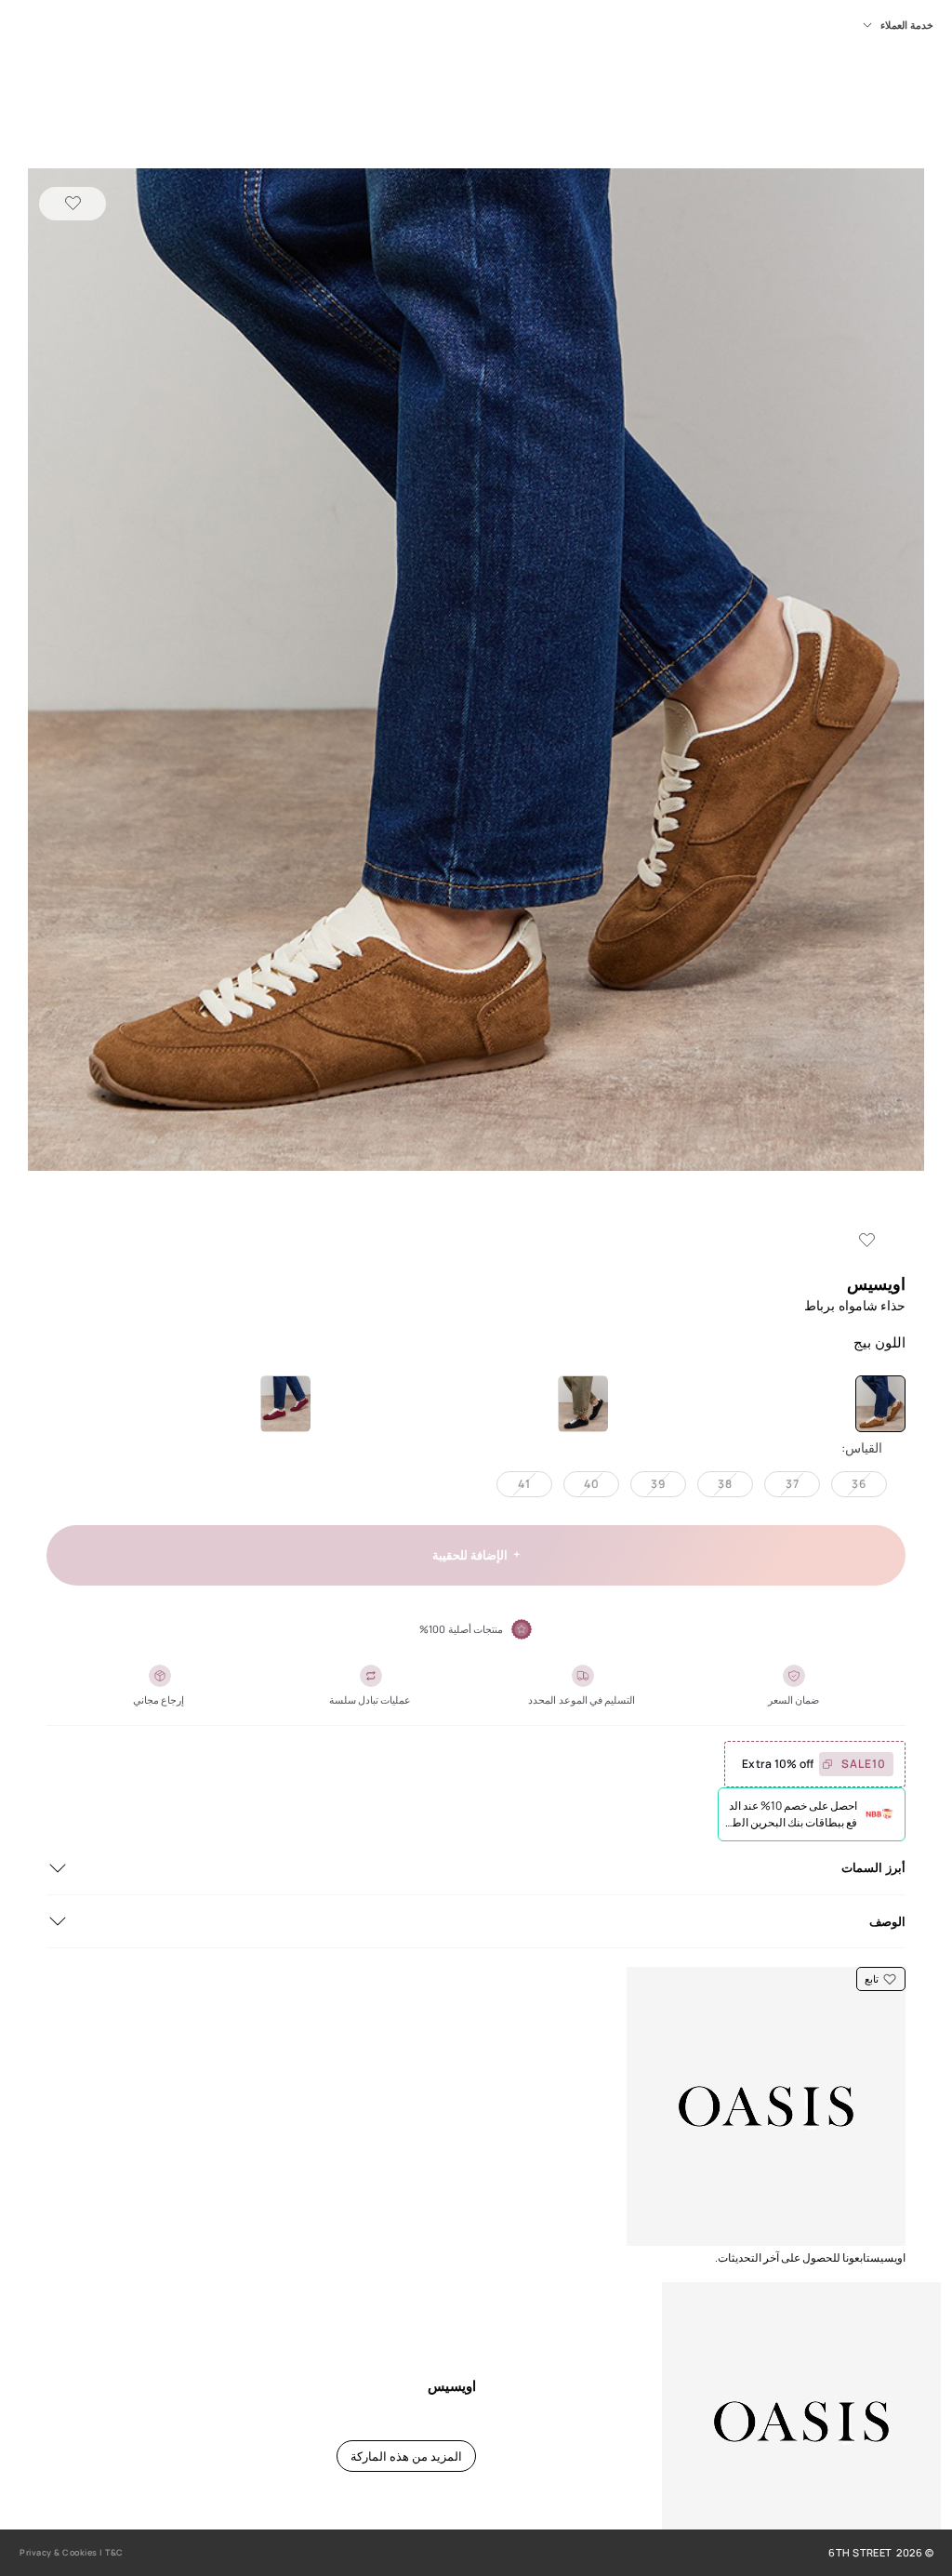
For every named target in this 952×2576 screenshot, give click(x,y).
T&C (114, 2552)
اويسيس (876, 1283)
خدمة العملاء (907, 25)
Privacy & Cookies (59, 2552)
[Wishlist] (73, 204)
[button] (476, 671)
